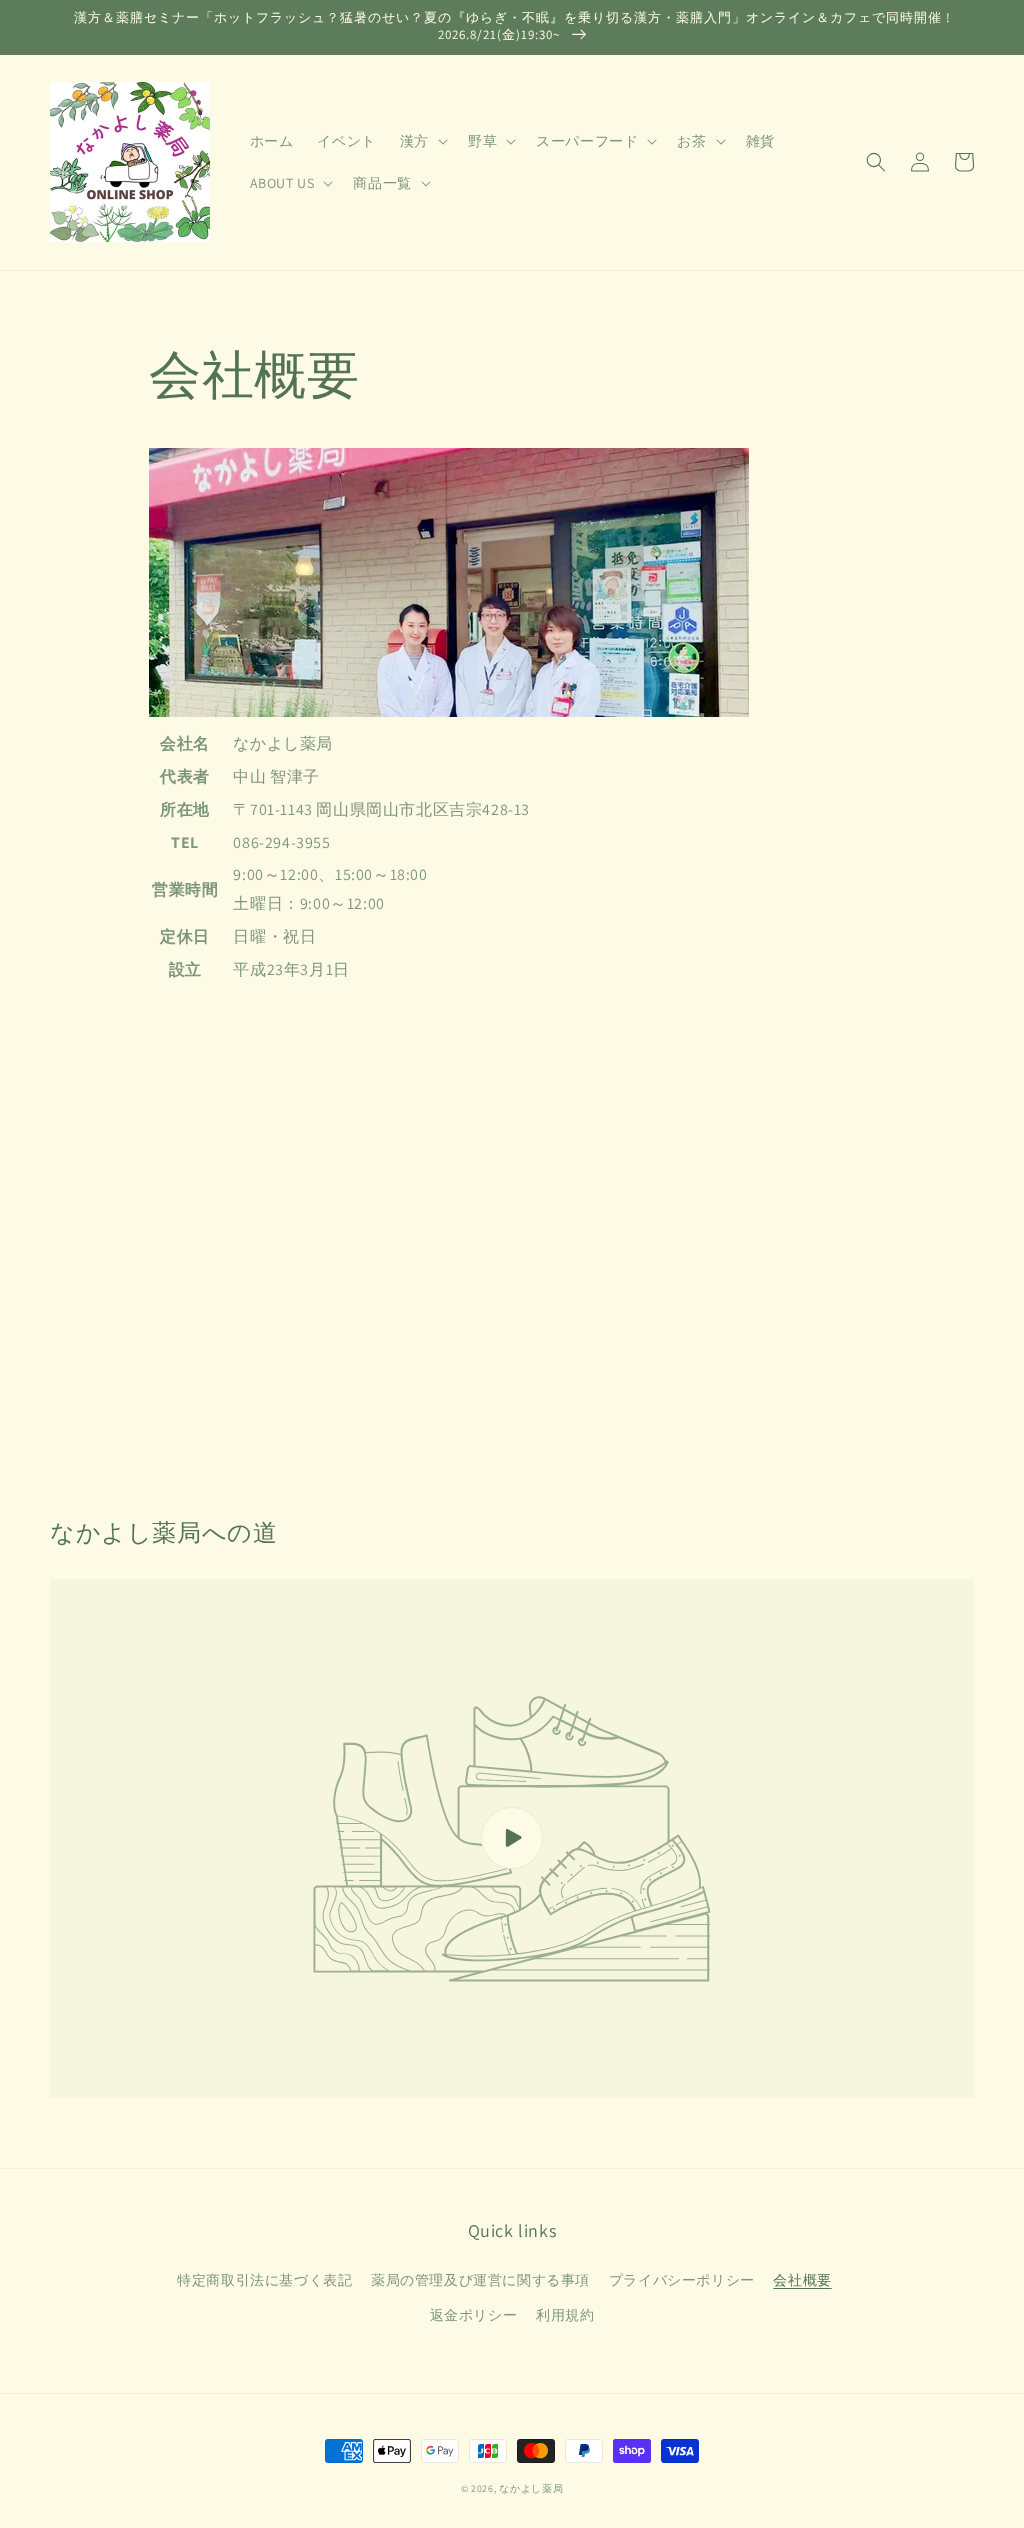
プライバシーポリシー (682, 2280)
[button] (876, 162)
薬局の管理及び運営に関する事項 (480, 2280)
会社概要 (802, 2280)
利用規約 (565, 2315)
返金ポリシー (474, 2315)
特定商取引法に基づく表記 (264, 2280)
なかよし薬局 (531, 2488)
